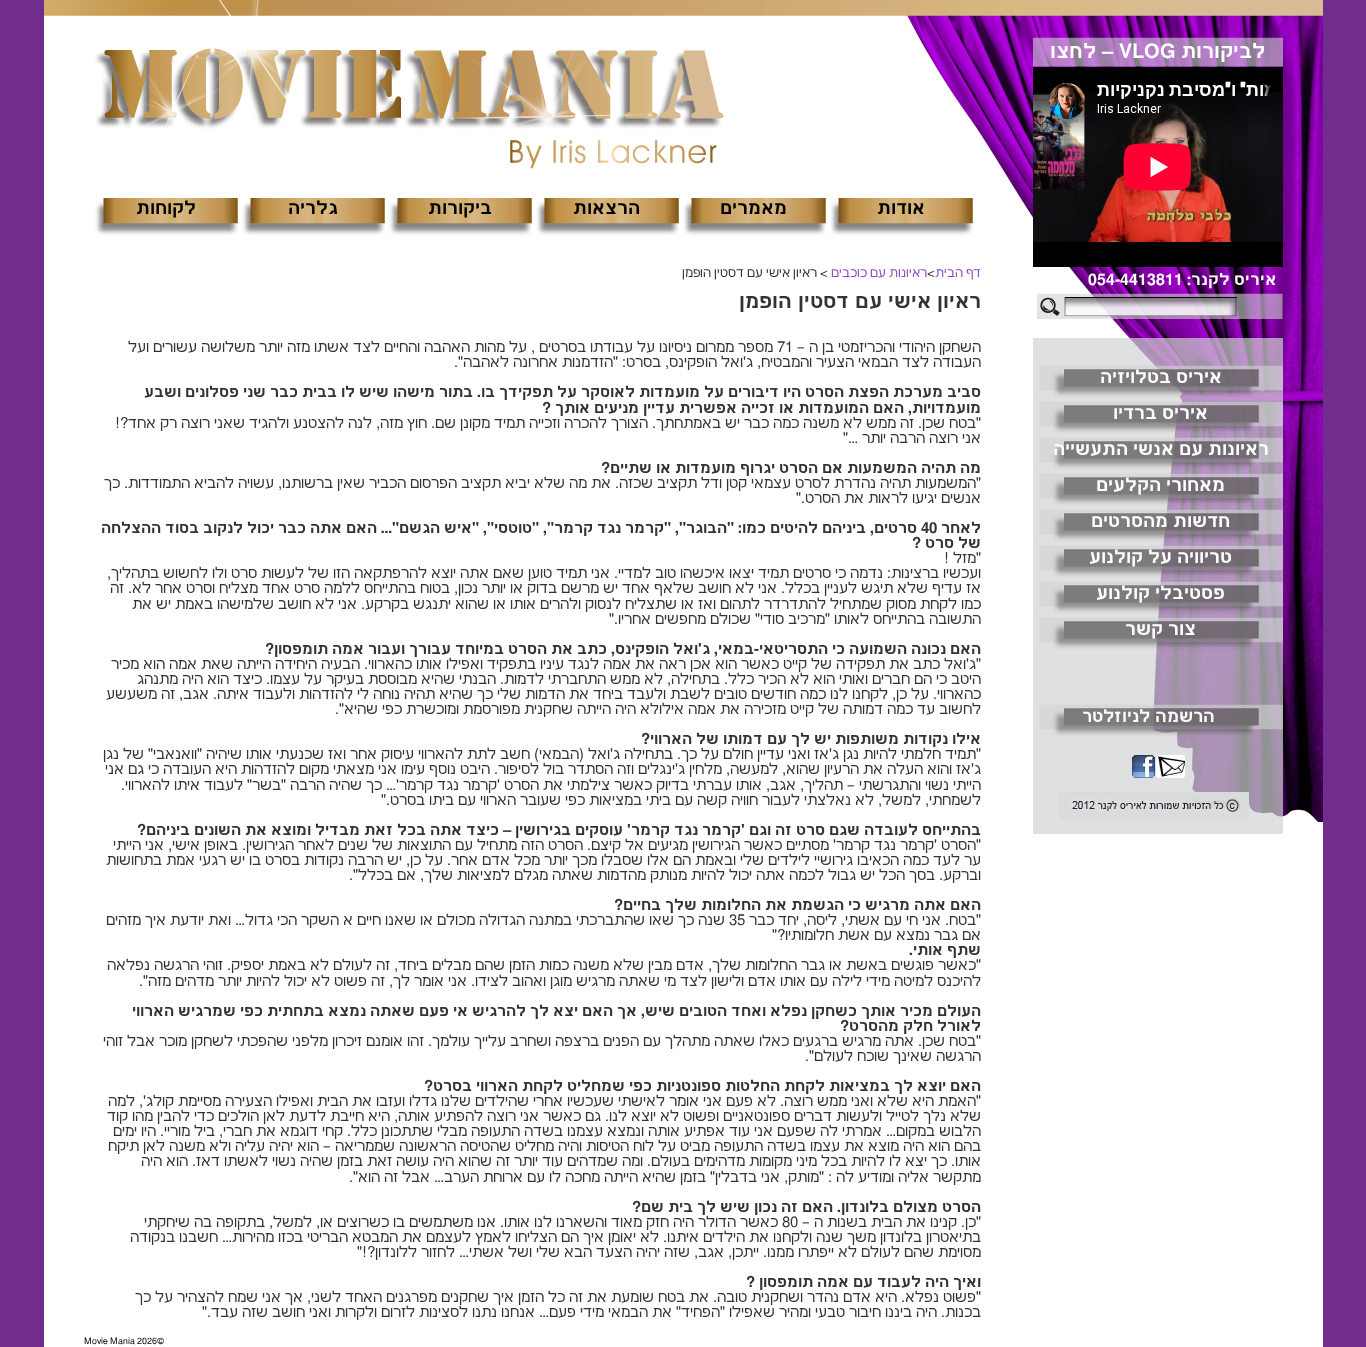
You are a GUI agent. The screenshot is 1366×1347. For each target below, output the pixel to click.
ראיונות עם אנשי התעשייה (1161, 450)
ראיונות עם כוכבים (879, 273)
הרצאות (606, 209)
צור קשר (1160, 630)
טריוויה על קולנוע (1160, 558)
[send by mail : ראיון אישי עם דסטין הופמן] (1170, 769)
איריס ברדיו (1160, 414)
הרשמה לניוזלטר (1148, 716)
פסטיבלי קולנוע (1160, 594)
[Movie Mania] (409, 89)
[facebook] (1142, 769)
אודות (901, 209)
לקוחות (166, 209)
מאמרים (753, 209)
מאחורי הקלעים (1160, 486)
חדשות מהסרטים (1160, 522)
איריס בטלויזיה (1161, 378)
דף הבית (958, 273)
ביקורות (460, 209)
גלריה (313, 209)
